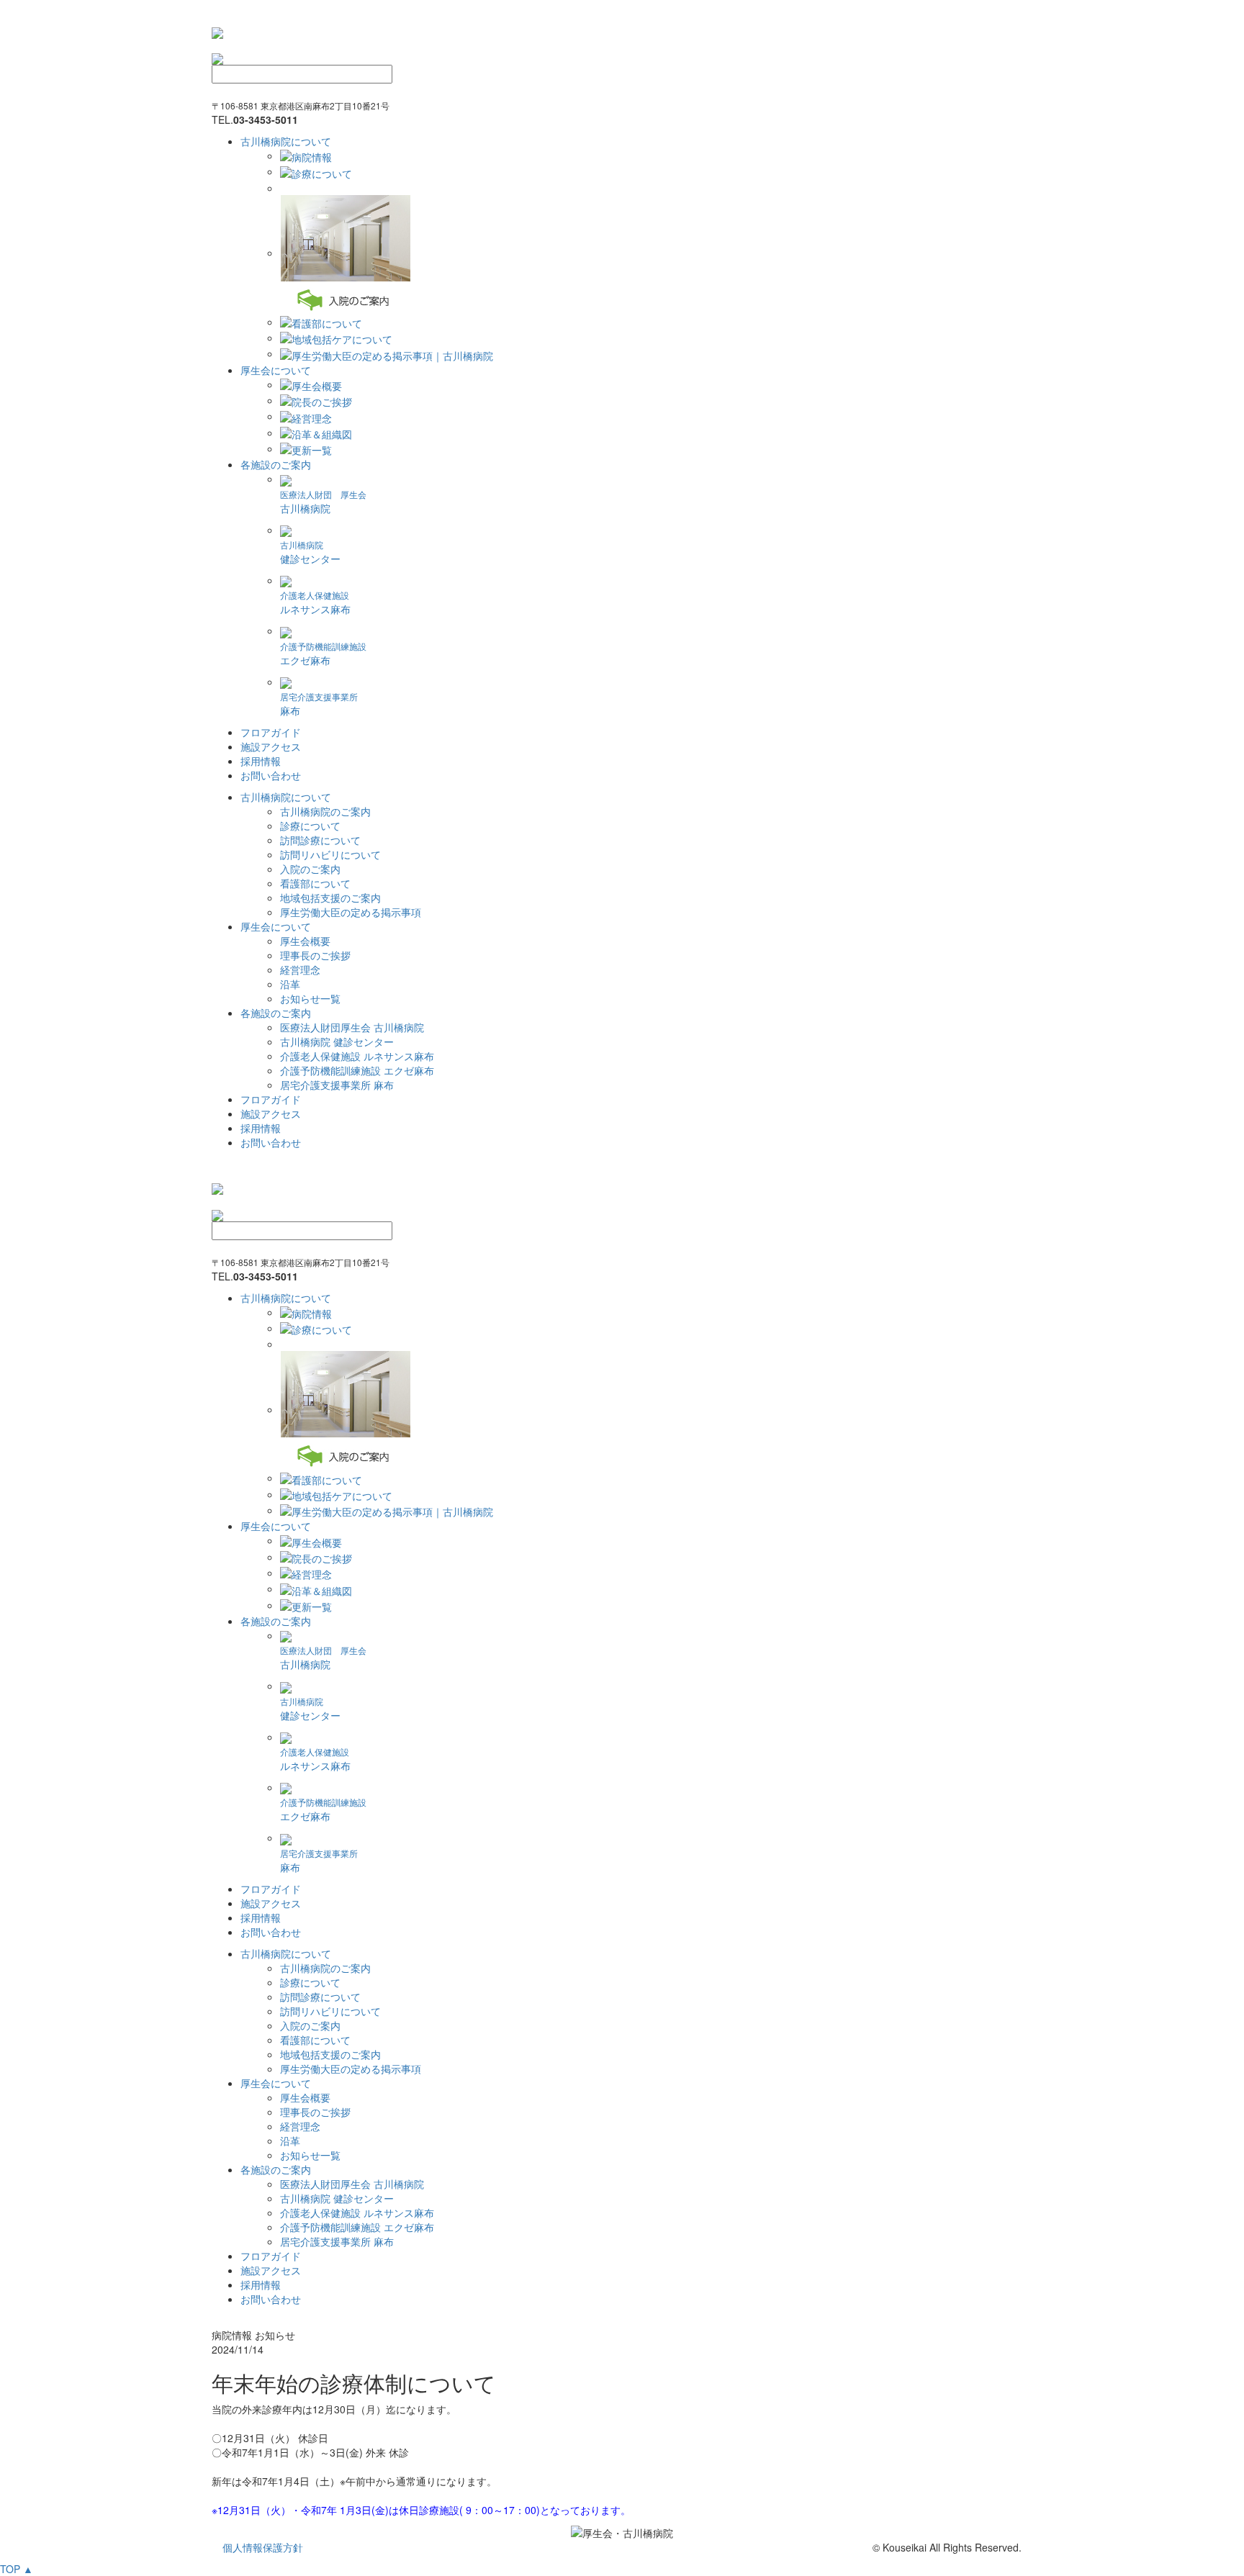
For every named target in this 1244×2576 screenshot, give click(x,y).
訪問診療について (320, 840)
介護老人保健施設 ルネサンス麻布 (357, 1056)
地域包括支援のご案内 (330, 898)
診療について (310, 826)
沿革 (290, 984)
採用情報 (261, 761)
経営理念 (300, 970)
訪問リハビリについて (330, 854)
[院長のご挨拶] (316, 400)
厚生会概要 (305, 941)
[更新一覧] (306, 448)
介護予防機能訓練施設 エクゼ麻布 (357, 1070)
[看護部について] (321, 322)
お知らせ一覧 (310, 998)
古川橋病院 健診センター (337, 1041)
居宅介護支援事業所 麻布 (337, 1085)
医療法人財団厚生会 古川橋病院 (352, 1027)
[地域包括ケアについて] (336, 338)
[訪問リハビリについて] (284, 188)
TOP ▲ (17, 2569)
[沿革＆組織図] (316, 433)
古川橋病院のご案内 (325, 811)
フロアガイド (271, 732)
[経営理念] (306, 416)
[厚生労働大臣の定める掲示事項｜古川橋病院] (387, 353)
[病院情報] (306, 155)
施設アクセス (271, 746)
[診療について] (316, 171)
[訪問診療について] (281, 188)
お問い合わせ (271, 775)
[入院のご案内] (345, 253)
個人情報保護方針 (263, 2547)
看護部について (315, 883)
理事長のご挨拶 (315, 955)
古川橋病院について (286, 141)
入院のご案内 (310, 869)
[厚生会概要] (311, 384)
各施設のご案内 (276, 464)
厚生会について (276, 370)
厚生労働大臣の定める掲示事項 (351, 912)
